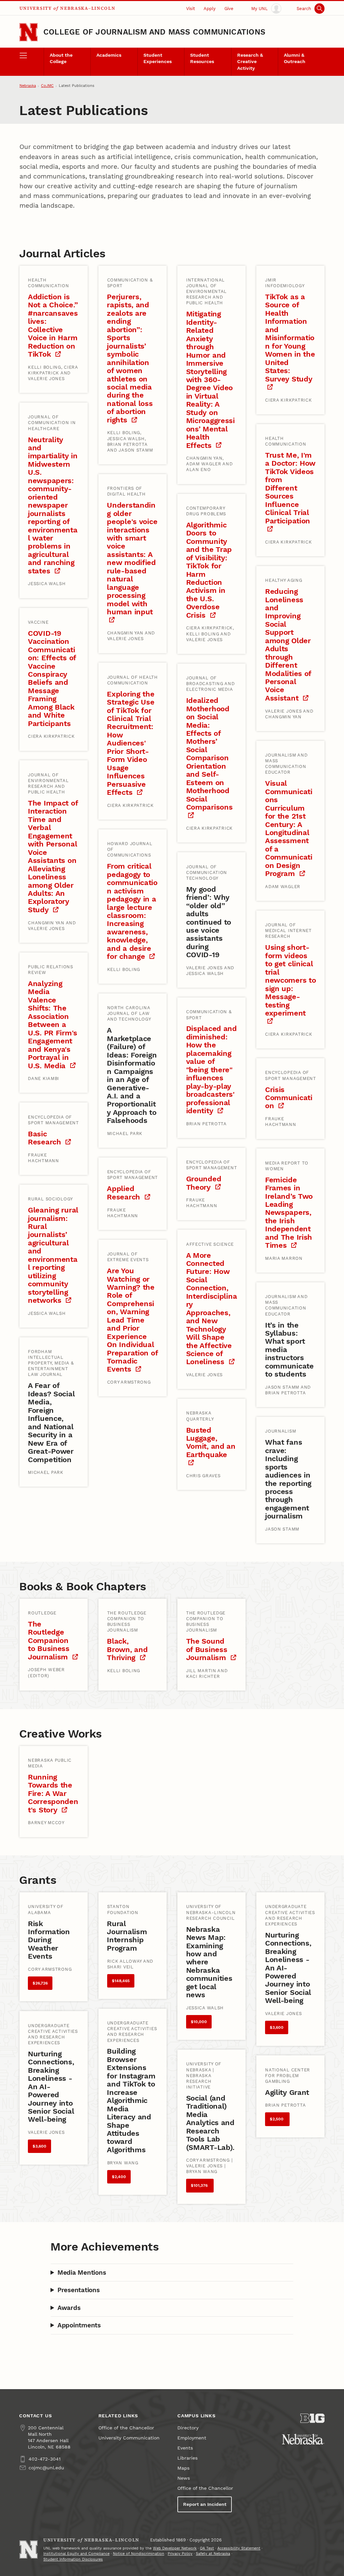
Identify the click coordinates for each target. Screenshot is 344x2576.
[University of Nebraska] (303, 2439)
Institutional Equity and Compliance (76, 2554)
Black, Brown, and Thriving (127, 1649)
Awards (69, 2308)
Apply (210, 9)
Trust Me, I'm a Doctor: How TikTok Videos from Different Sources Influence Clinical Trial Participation (290, 488)
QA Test (207, 2548)
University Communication (129, 2438)
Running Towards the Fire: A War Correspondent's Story (53, 1793)
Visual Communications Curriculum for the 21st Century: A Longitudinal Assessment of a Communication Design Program (289, 828)
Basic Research (46, 1138)
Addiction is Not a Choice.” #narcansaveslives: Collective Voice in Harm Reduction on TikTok (53, 325)
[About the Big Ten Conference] (312, 2418)
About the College (61, 58)
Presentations (79, 2290)
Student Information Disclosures (73, 2559)
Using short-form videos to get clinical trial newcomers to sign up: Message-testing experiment (291, 980)
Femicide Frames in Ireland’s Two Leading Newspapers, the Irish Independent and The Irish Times (289, 1213)
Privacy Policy (180, 2554)
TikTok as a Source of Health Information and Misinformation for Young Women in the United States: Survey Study (290, 338)
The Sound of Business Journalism (207, 1649)
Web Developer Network (175, 2548)
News (184, 2478)
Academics (109, 55)
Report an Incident (205, 2504)
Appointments (79, 2325)
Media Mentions (82, 2273)
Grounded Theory (204, 1183)
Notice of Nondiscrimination (139, 2554)
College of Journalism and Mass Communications (154, 32)
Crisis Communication (289, 1098)
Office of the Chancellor (126, 2428)
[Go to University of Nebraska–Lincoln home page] (29, 32)
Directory (188, 2428)
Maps (183, 2468)
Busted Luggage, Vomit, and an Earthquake (211, 1442)
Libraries (187, 2458)
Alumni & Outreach (295, 58)
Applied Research (124, 1193)
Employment (192, 2438)
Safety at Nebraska (213, 2554)
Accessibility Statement (239, 2548)
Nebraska (28, 86)
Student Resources (202, 58)
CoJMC (47, 86)
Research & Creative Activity (250, 62)
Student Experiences (158, 58)
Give (229, 9)
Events (185, 2448)
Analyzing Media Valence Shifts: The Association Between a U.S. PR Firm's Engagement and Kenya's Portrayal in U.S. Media (53, 1025)
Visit (190, 9)
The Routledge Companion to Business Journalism (49, 1640)
